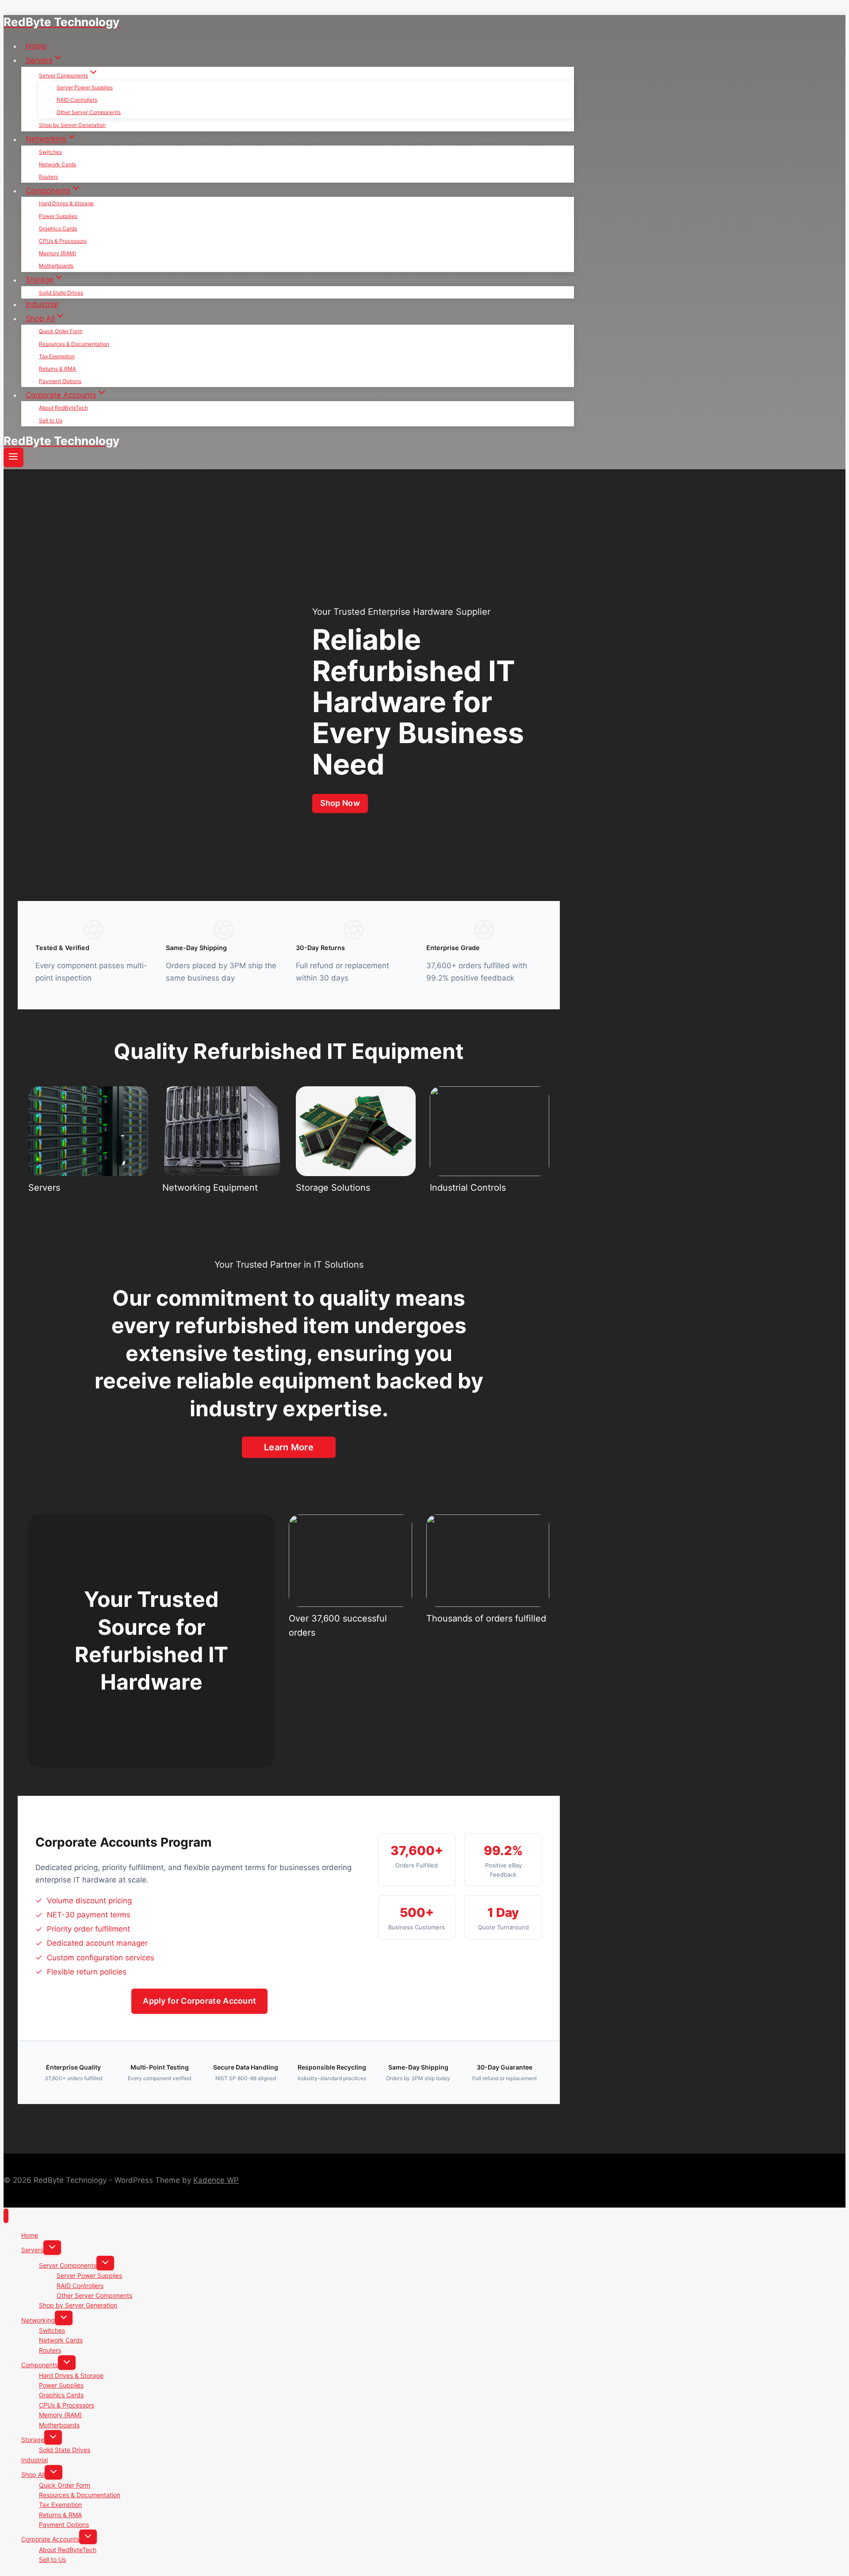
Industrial (42, 304)
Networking (38, 2320)
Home (36, 46)
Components (40, 2365)
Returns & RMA (57, 369)
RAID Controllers (77, 100)
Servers (32, 2250)
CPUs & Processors (63, 241)
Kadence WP (216, 2180)
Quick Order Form (61, 331)
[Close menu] (6, 2216)
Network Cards (57, 164)
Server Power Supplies (85, 87)
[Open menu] (13, 457)
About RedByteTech (63, 408)
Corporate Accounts (50, 2539)
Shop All (33, 2474)
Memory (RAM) (57, 253)
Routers (48, 177)
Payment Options (60, 381)
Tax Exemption (57, 356)
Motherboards (56, 266)
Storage (33, 2440)
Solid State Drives (61, 293)
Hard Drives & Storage (66, 203)
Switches (50, 152)
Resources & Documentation (74, 344)
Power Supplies (58, 216)
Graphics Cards (58, 228)
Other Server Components (89, 112)
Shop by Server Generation (72, 125)
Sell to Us (51, 420)
